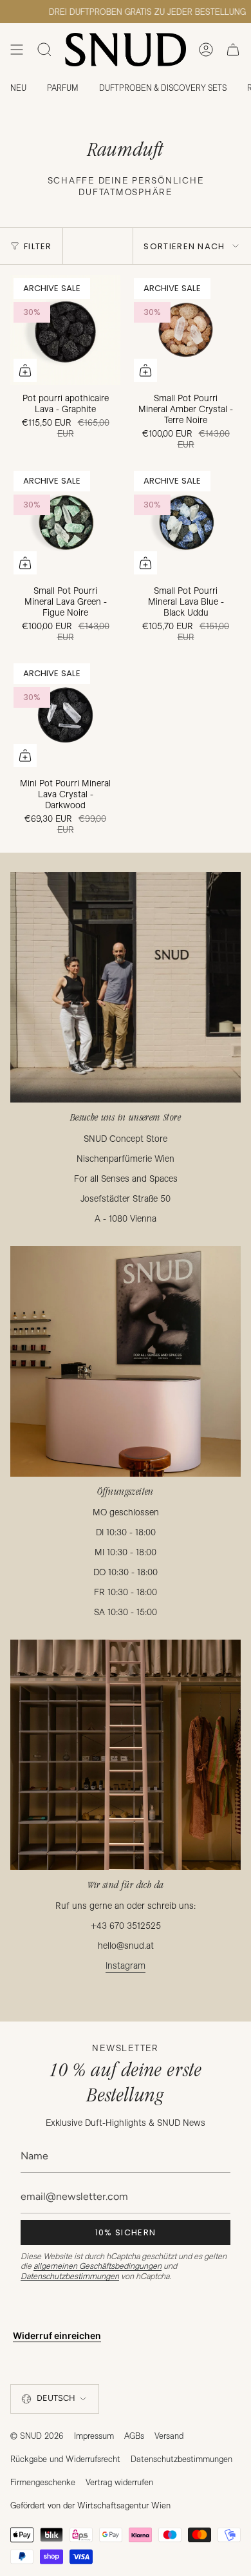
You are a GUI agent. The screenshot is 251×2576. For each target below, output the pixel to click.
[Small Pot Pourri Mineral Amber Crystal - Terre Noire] (186, 330)
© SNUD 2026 (37, 2436)
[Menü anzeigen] (17, 50)
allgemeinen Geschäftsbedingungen (98, 2266)
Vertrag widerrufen (119, 2482)
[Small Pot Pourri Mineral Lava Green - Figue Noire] (65, 523)
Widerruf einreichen (57, 2335)
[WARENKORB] (233, 50)
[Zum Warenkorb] (25, 370)
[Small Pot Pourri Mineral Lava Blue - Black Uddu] (186, 523)
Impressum (94, 2436)
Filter (38, 246)
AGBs (134, 2436)
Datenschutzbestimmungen (70, 2276)
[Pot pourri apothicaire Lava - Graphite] (65, 330)
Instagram (126, 1965)
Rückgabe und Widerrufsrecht (65, 2459)
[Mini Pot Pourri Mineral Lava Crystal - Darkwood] (65, 715)
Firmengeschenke (43, 2482)
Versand (169, 2436)
